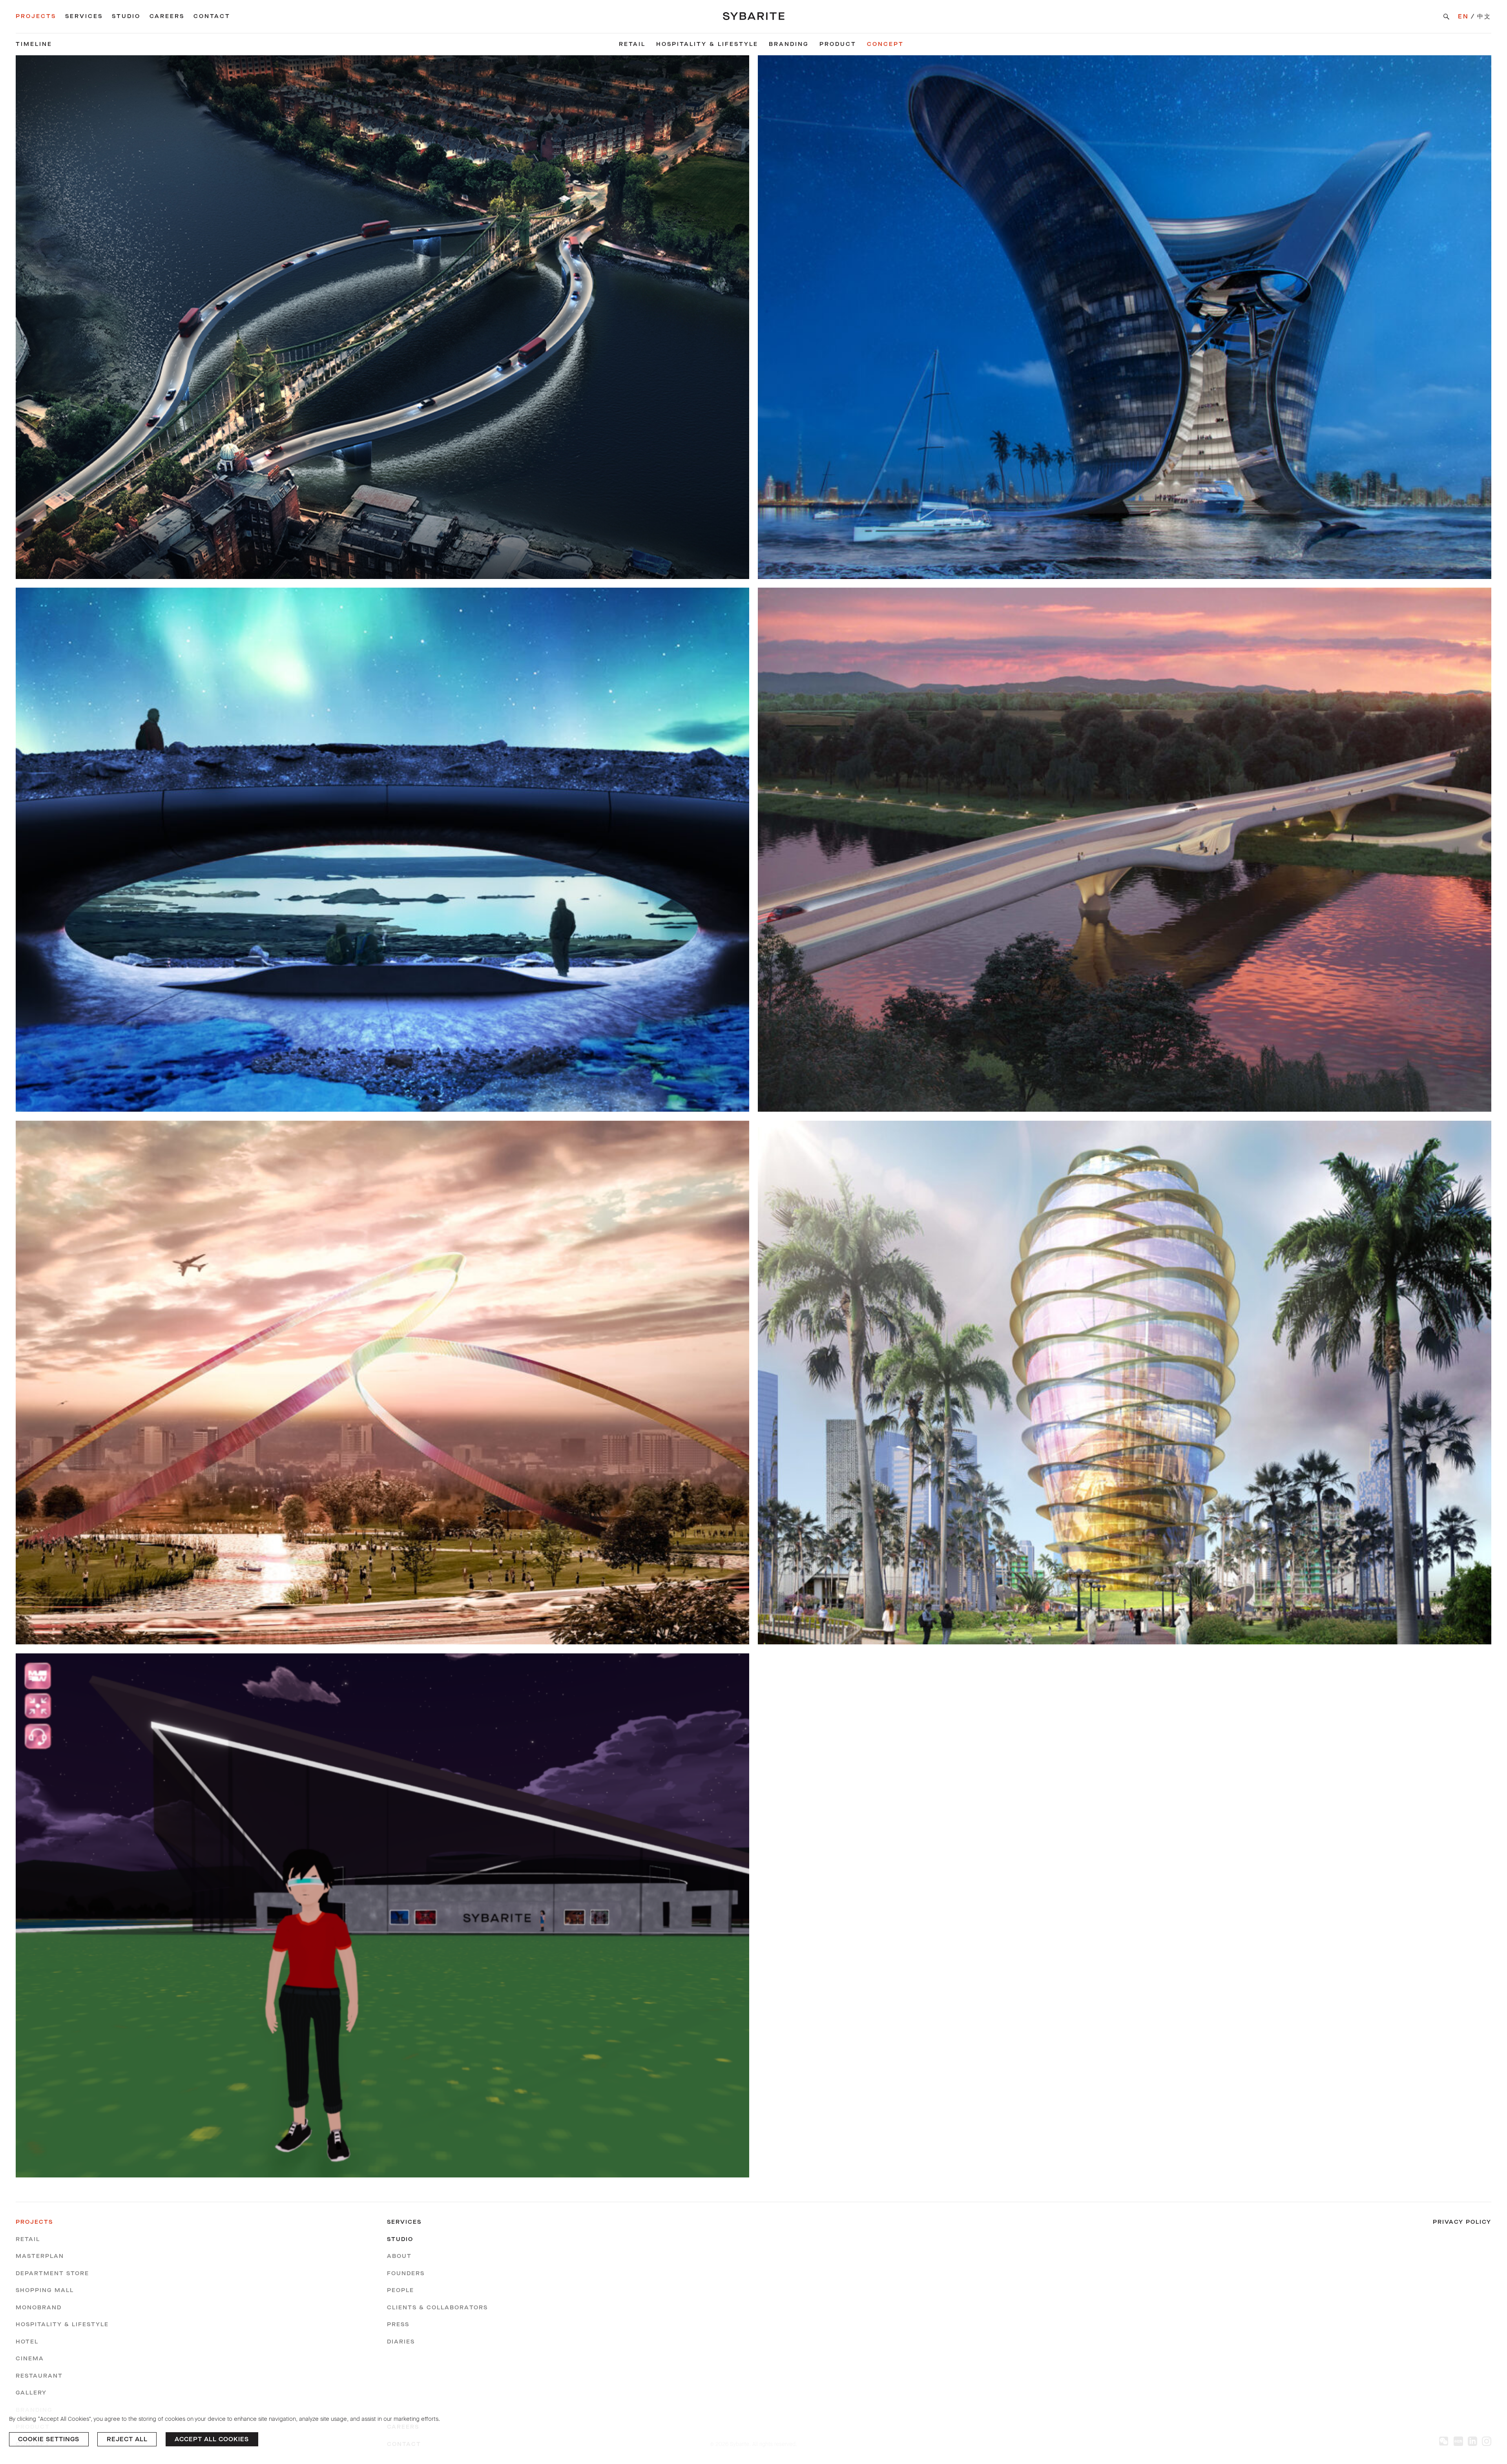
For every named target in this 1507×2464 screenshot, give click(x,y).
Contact (212, 16)
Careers (167, 16)
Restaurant (39, 2376)
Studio (126, 16)
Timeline (34, 44)
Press (398, 2324)
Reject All (127, 2439)
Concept (885, 44)
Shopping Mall (45, 2290)
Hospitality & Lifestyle (707, 44)
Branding (789, 44)
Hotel (27, 2342)
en (1463, 16)
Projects (36, 16)
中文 (1484, 16)
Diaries (401, 2342)
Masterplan (40, 2256)
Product (838, 44)
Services (84, 16)
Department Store (52, 2273)
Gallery (31, 2393)
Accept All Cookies (212, 2439)
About (399, 2256)
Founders (406, 2273)
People (400, 2290)
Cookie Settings (49, 2439)
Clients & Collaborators (437, 2308)
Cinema (30, 2359)
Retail (632, 44)
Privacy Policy (1462, 2222)
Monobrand (39, 2308)
